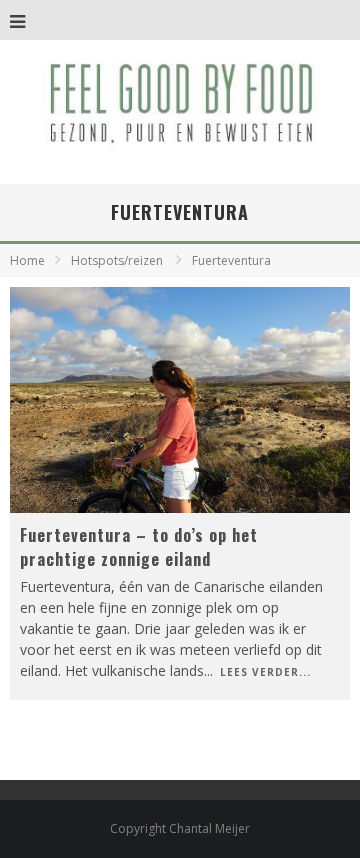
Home (27, 260)
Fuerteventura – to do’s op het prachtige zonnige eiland (139, 547)
